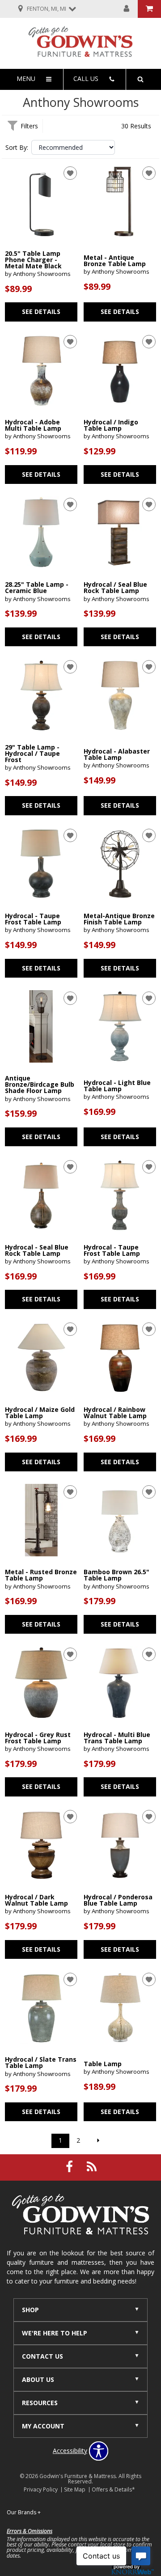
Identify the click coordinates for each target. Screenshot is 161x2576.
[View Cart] (149, 9)
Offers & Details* (113, 2489)
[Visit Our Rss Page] (92, 2167)
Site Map (75, 2489)
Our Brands (24, 2512)
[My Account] (127, 9)
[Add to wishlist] (70, 173)
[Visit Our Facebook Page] (70, 2167)
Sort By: (17, 148)
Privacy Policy (41, 2489)
